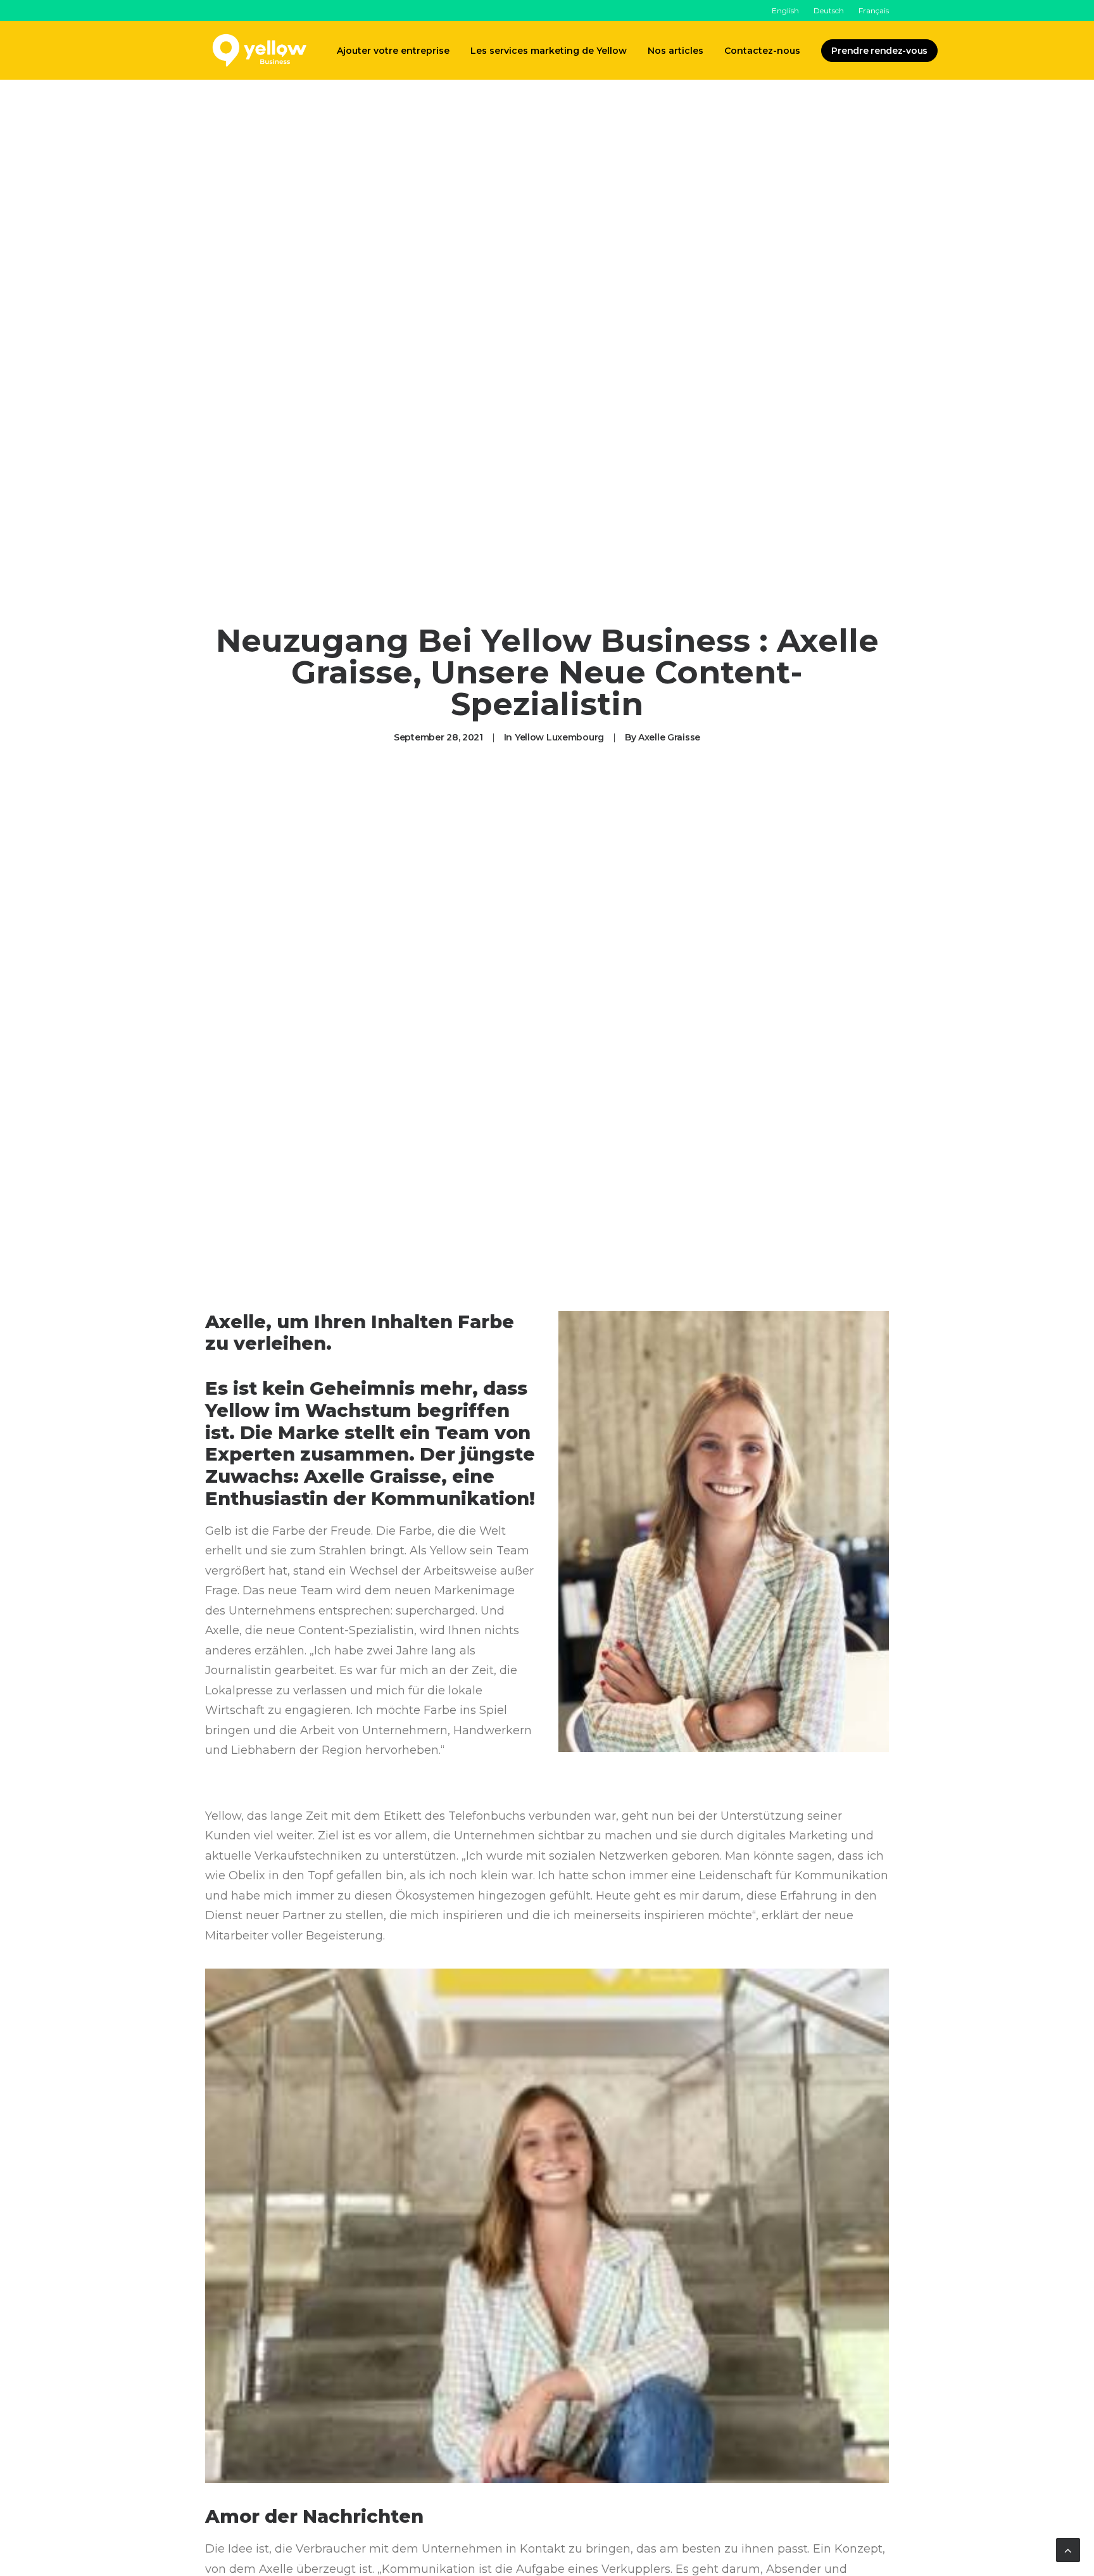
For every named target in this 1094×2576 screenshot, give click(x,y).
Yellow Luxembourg (559, 737)
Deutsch (829, 10)
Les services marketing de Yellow (549, 51)
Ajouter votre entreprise (393, 51)
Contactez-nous (762, 51)
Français (874, 10)
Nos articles (676, 51)
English (785, 10)
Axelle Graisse (669, 737)
